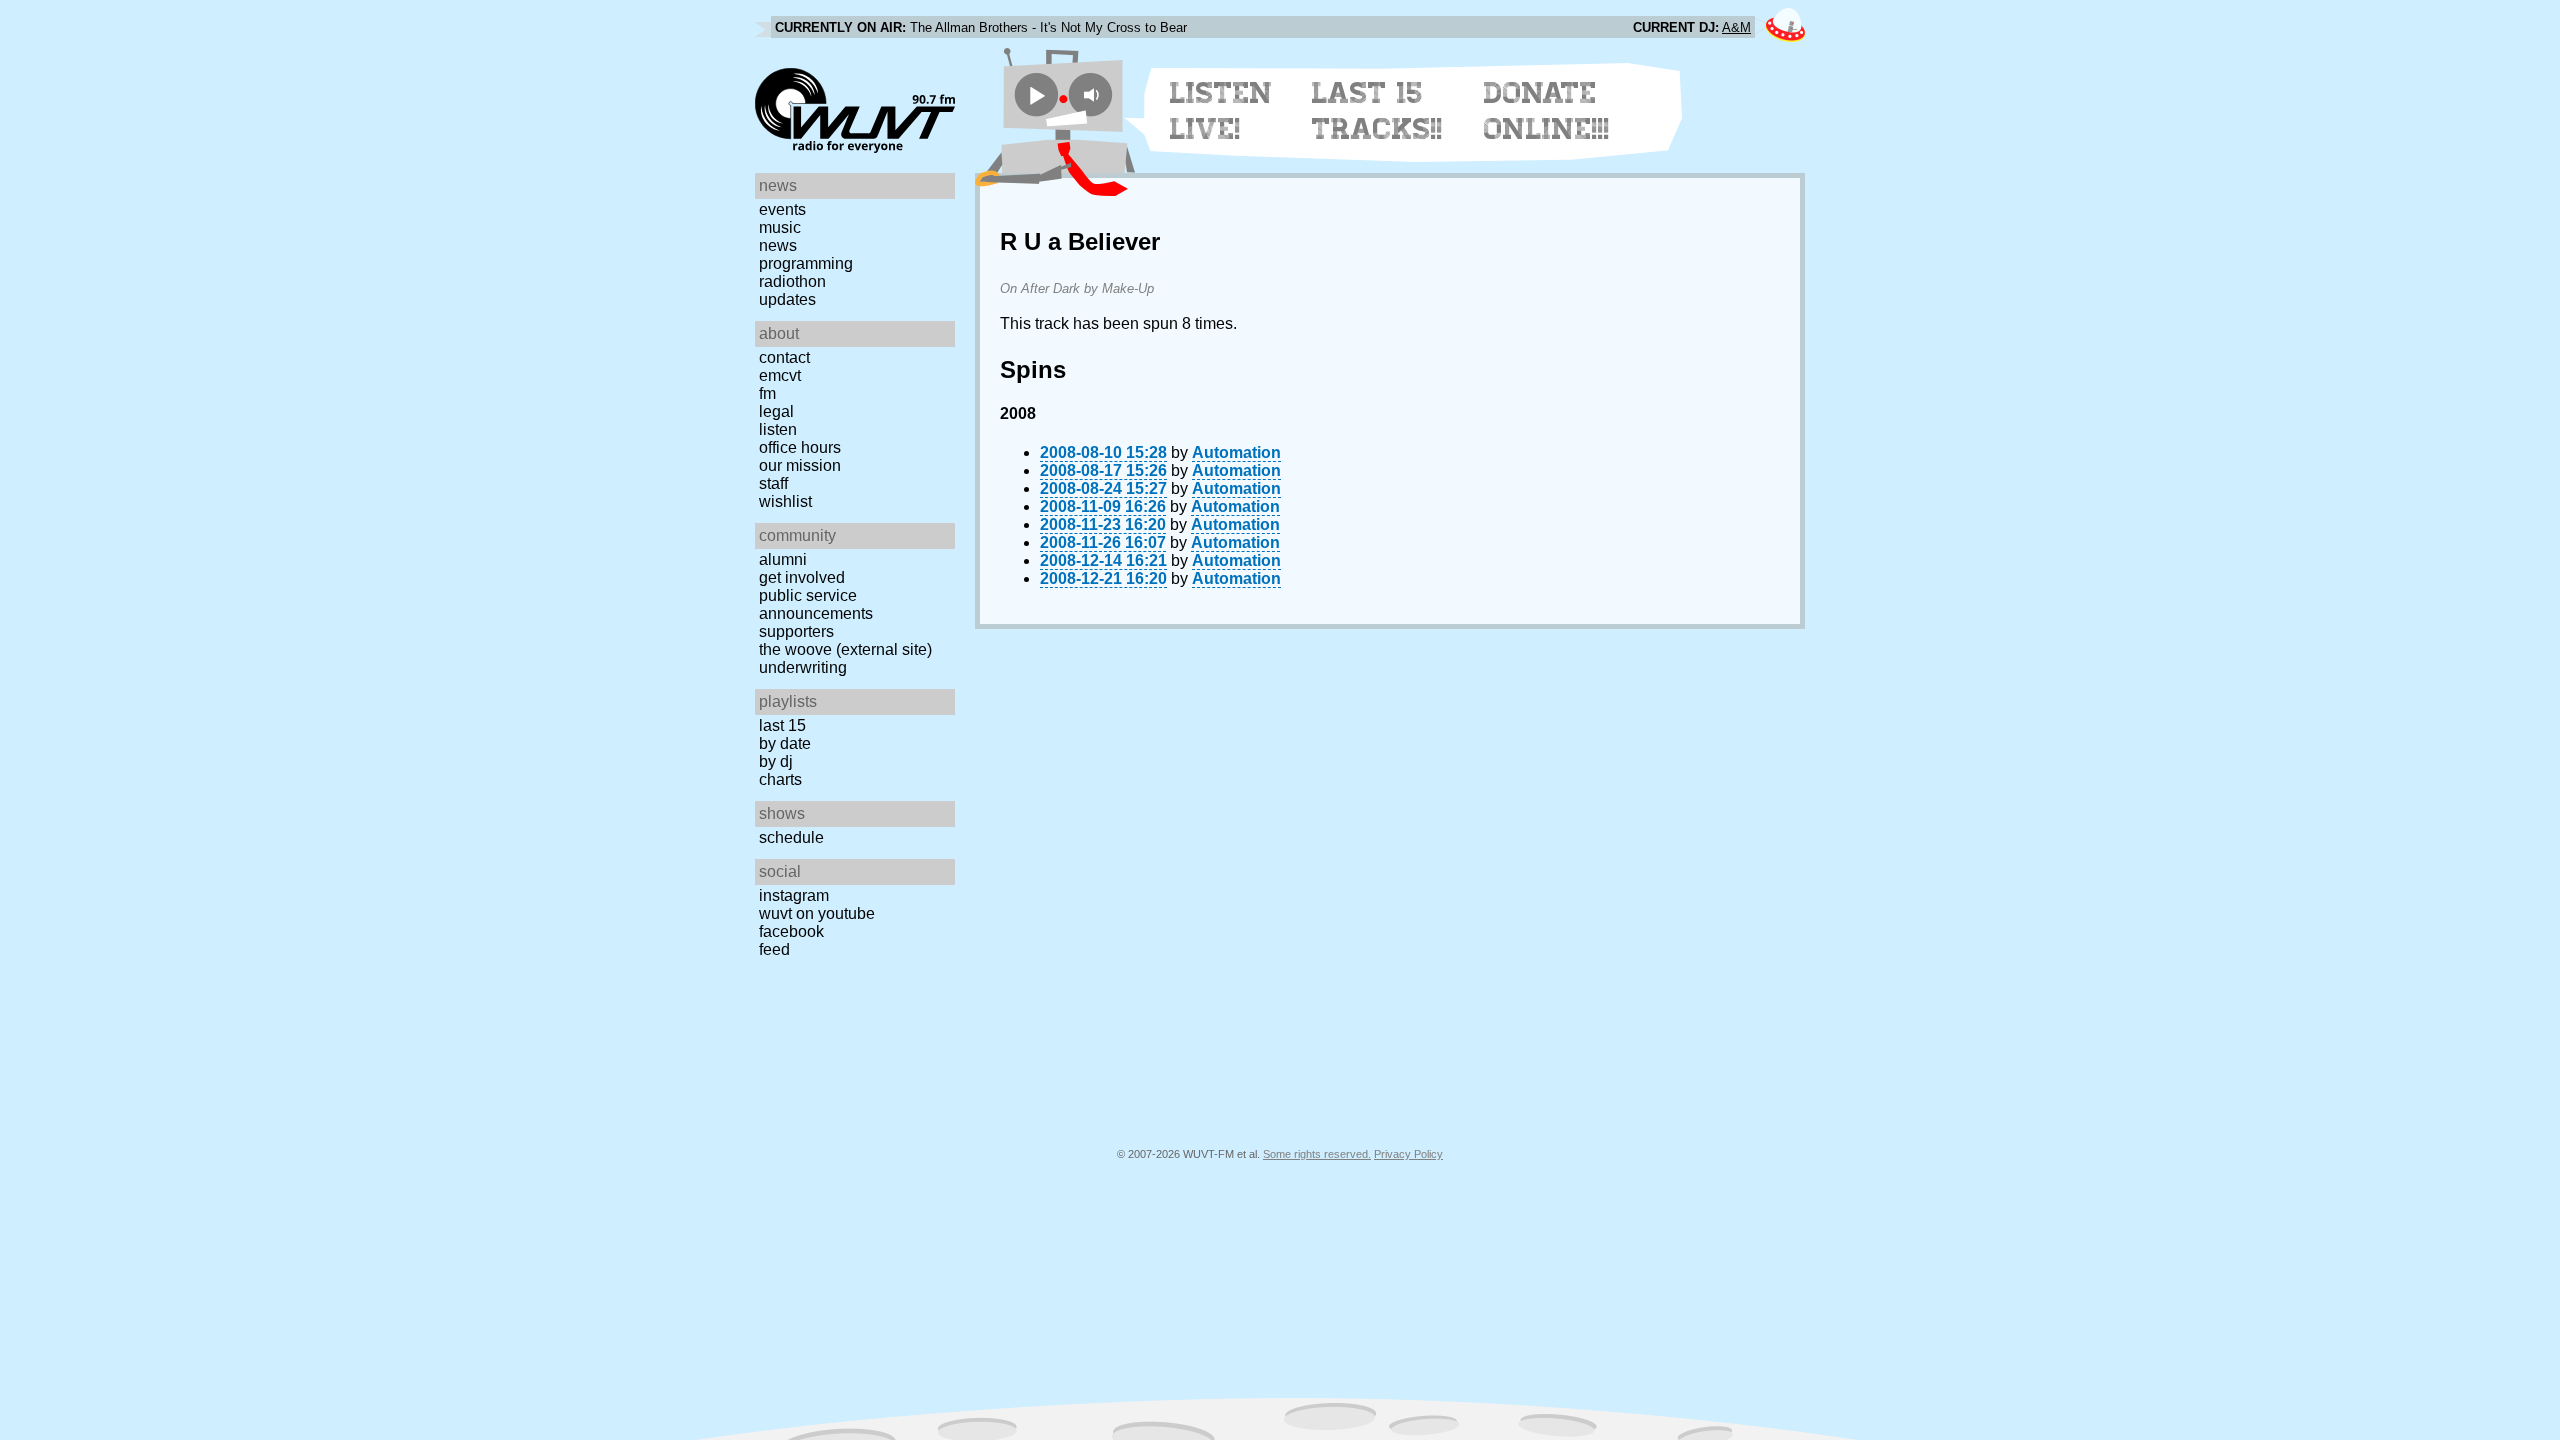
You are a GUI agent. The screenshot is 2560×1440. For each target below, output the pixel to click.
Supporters (796, 631)
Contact (784, 357)
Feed (774, 949)
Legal (776, 411)
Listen (778, 429)
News (778, 245)
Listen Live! (1221, 111)
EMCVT (780, 375)
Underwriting (803, 667)
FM (767, 393)
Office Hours (800, 447)
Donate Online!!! (1547, 111)
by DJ (776, 761)
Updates (787, 299)
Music (780, 227)
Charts (780, 779)
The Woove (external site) (845, 649)
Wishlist (785, 501)
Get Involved (802, 577)
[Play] (1036, 94)
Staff (773, 483)
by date (785, 743)
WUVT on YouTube (817, 913)
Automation (1236, 452)
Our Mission (800, 465)
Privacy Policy (1408, 1154)
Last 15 (782, 725)
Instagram (794, 895)
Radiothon (792, 281)
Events (782, 209)
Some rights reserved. (1317, 1154)
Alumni (783, 559)
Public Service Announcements (816, 604)
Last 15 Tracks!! (1377, 111)
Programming (806, 263)
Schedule (791, 837)
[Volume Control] (1093, 94)
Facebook (791, 931)
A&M (1736, 27)
